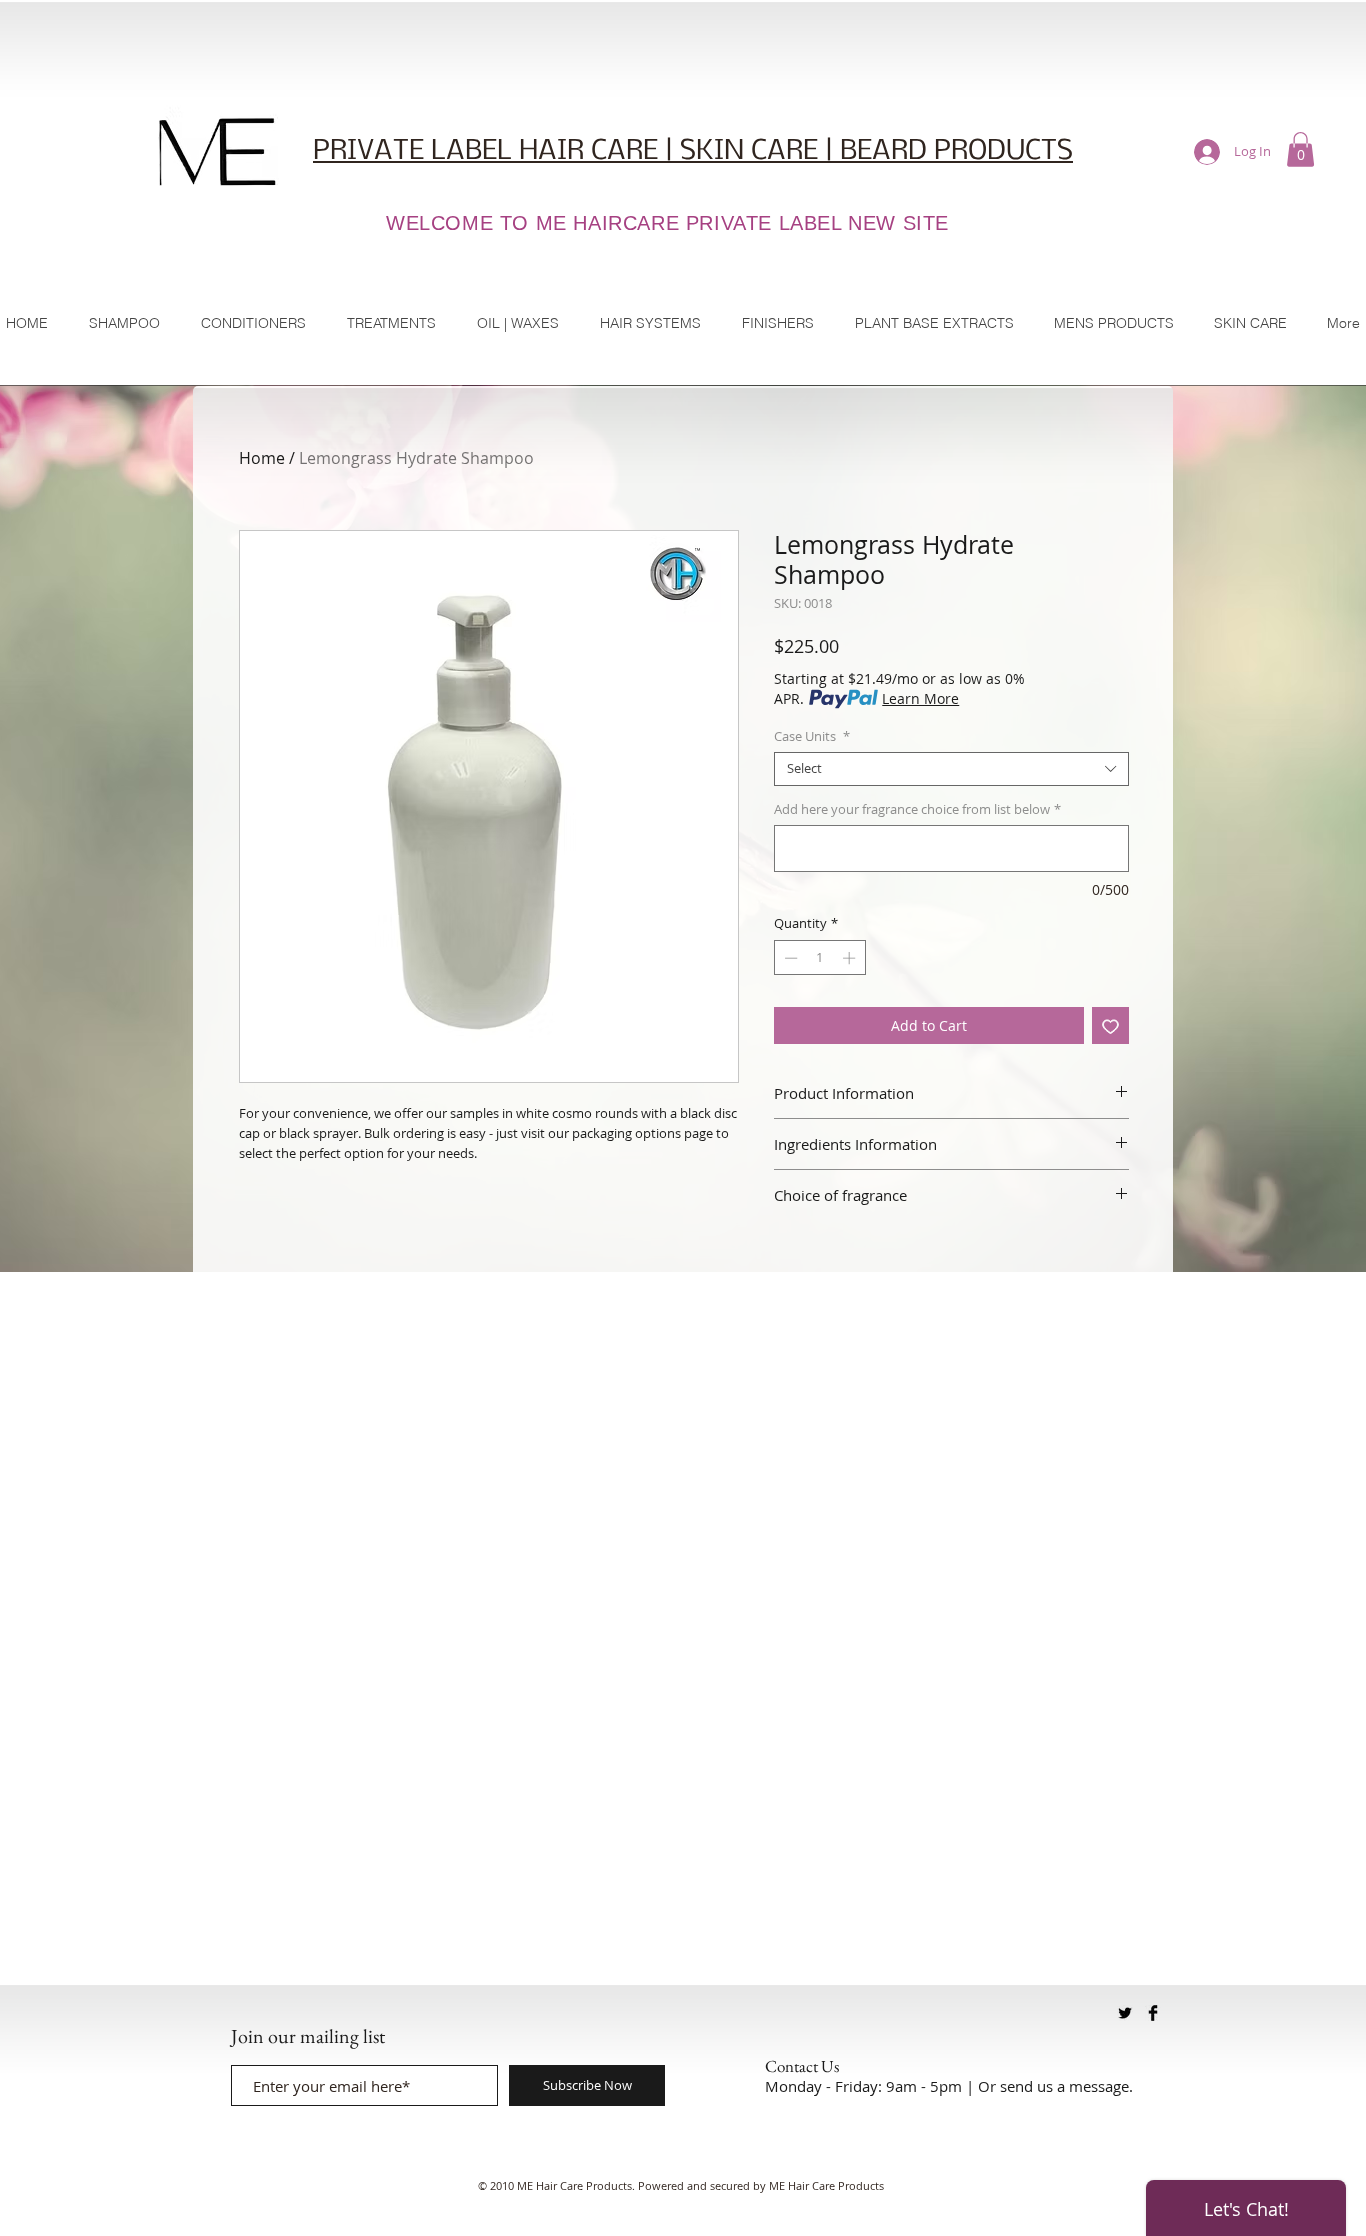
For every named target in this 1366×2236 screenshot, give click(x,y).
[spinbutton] (819, 958)
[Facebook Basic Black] (1153, 2013)
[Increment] (851, 958)
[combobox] (951, 769)
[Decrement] (789, 958)
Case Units (812, 737)
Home (262, 458)
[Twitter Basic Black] (1125, 2013)
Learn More (920, 698)
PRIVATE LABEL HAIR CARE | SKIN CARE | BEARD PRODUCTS (693, 151)
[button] (1300, 149)
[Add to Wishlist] (1110, 1025)
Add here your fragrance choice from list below (917, 810)
